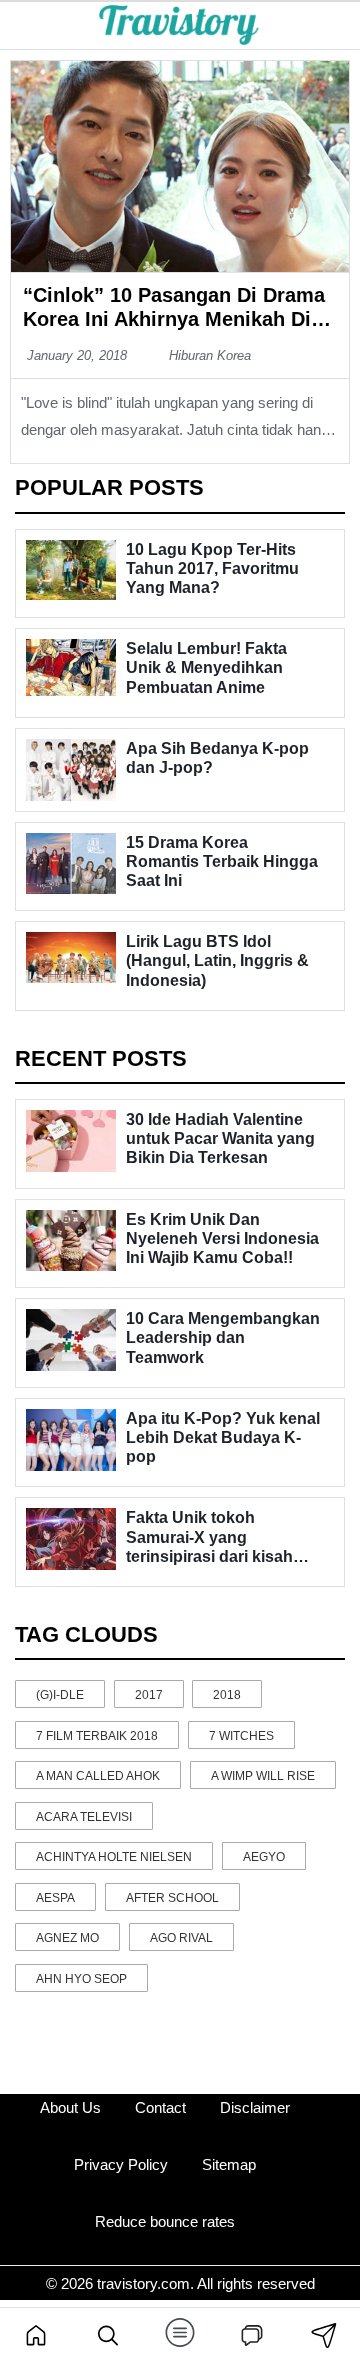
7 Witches (241, 1736)
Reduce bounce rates (165, 2221)
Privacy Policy (121, 2164)
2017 (149, 1695)
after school (172, 1898)
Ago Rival (181, 1938)
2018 (227, 1695)
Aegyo (264, 1857)
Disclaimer (255, 2107)
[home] (36, 2334)
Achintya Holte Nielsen (114, 1857)
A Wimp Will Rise (263, 1776)
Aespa (55, 1898)
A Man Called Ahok (98, 1776)
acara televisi (84, 1817)
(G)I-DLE (60, 1695)
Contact (160, 2107)
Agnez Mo (67, 1938)
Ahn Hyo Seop (81, 1979)
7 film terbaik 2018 (97, 1736)
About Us (70, 2107)
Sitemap (229, 2164)
